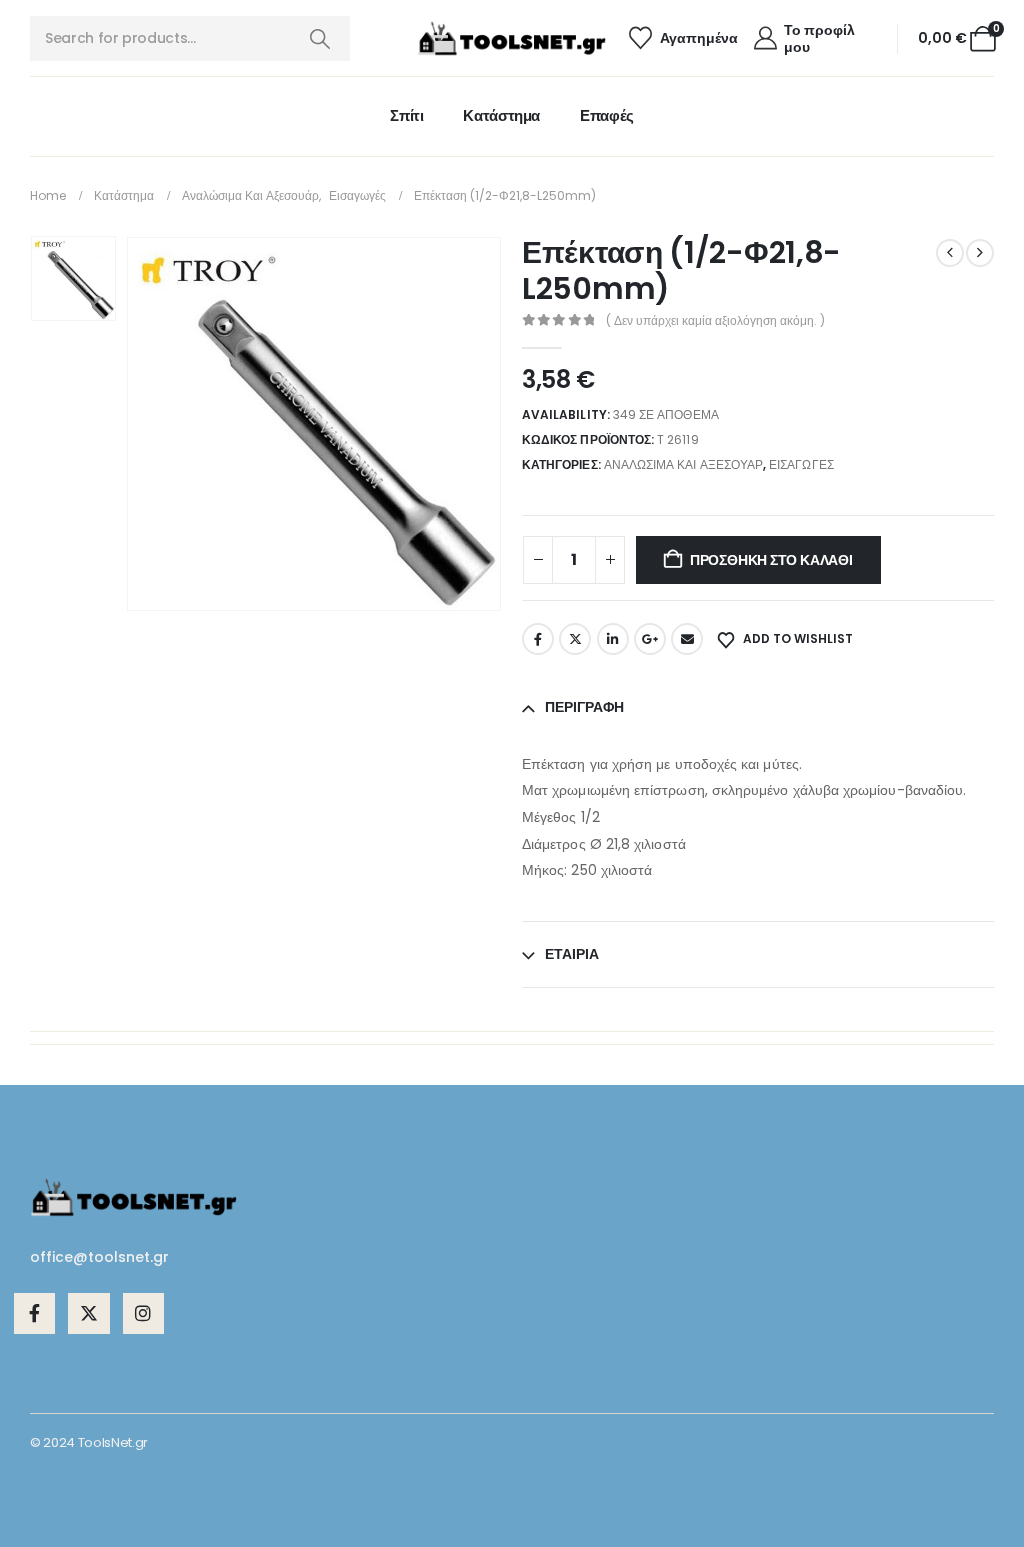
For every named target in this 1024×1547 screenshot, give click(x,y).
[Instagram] (143, 1313)
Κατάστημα (501, 115)
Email (687, 639)
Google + (650, 639)
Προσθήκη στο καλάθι (771, 560)
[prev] (950, 253)
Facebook (538, 639)
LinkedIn (613, 639)
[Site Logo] (512, 39)
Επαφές (607, 115)
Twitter (575, 639)
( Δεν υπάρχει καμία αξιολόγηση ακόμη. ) (715, 320)
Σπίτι (406, 115)
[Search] (319, 38)
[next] (980, 253)
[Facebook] (34, 1313)
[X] (88, 1313)
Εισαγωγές (801, 464)
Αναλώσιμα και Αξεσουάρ (683, 464)
